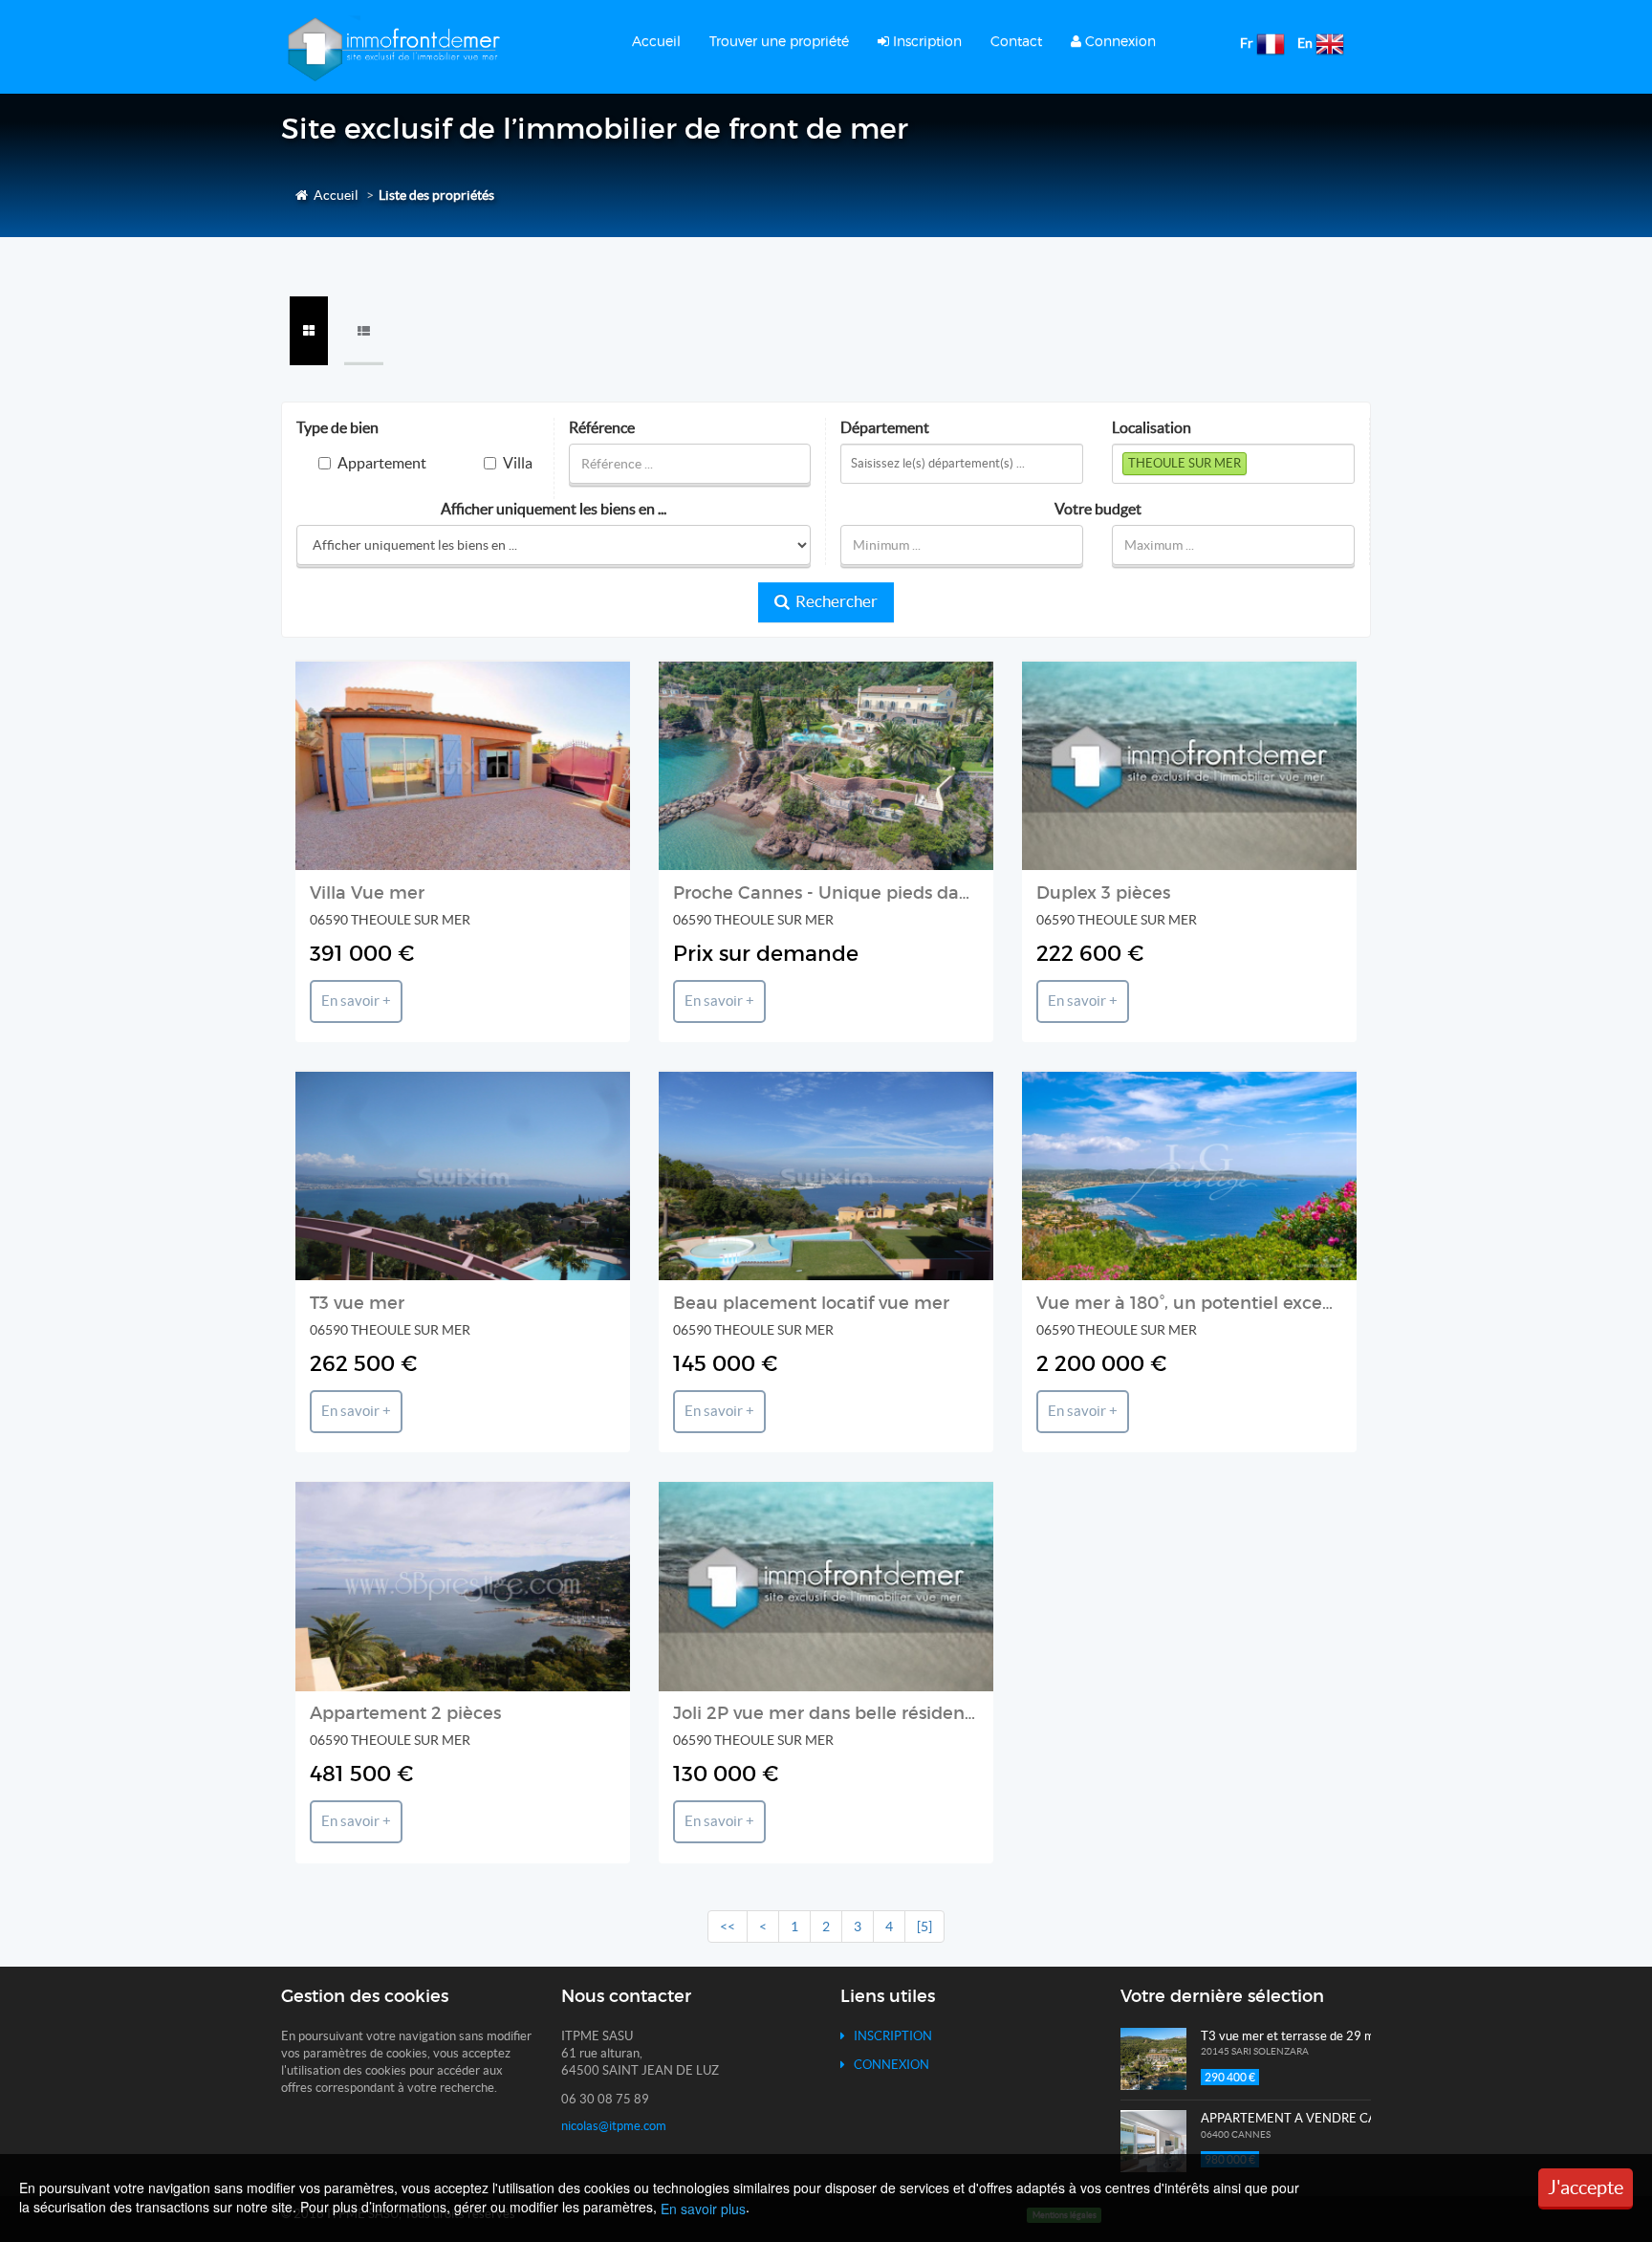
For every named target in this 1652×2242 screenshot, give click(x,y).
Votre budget (1098, 509)
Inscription (925, 41)
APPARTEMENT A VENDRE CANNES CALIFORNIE (1343, 2118)
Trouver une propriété (779, 41)
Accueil (656, 41)
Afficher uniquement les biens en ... (554, 509)
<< (728, 1926)
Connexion (1119, 41)
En (1305, 43)
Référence (602, 428)
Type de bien (337, 428)
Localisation (1152, 428)
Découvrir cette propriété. (468, 828)
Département (885, 428)
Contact (1016, 41)
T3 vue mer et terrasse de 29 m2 (1292, 2036)
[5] (924, 1926)
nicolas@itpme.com (614, 2126)
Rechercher (834, 601)
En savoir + (356, 1001)
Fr (1247, 43)
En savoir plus (703, 2209)
